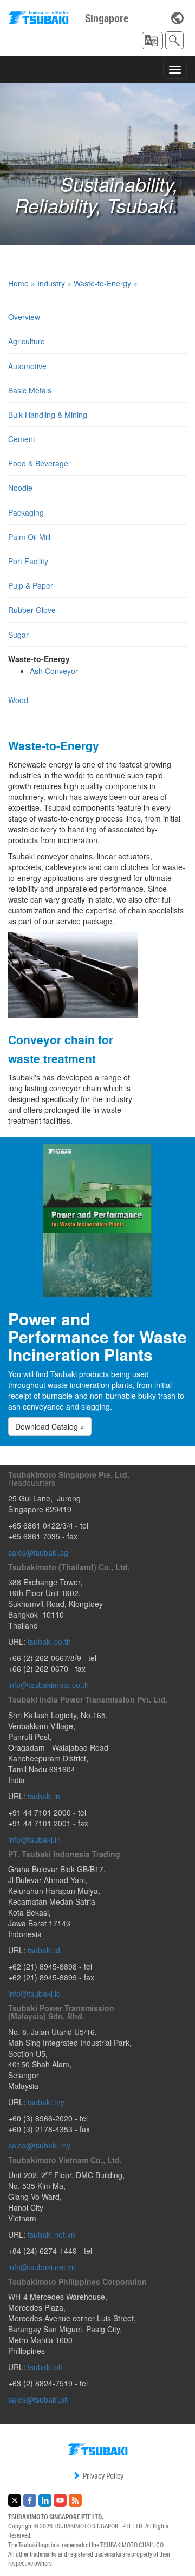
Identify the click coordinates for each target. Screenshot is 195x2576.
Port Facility (28, 561)
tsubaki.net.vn (51, 2234)
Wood (18, 700)
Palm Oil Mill (29, 537)
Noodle (20, 488)
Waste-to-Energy (102, 283)
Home (18, 283)
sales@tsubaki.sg (38, 1552)
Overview (24, 317)
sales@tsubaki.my (39, 2145)
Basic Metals (30, 390)
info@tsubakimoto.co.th (48, 1685)
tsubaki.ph (45, 2367)
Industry (51, 283)
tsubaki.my (46, 2102)
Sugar (18, 635)
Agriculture (27, 341)
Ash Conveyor (54, 671)
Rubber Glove (32, 610)
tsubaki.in (44, 1796)
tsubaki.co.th (49, 1641)
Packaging (26, 512)
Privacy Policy (103, 2476)
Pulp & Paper (31, 585)
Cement (22, 439)
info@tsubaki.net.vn (42, 2267)
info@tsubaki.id (34, 1993)
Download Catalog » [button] (50, 1426)
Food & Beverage (38, 463)
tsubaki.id (44, 1950)
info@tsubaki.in (34, 1839)
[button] (152, 41)
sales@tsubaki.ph (38, 2399)
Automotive (27, 366)
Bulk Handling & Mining (48, 415)
